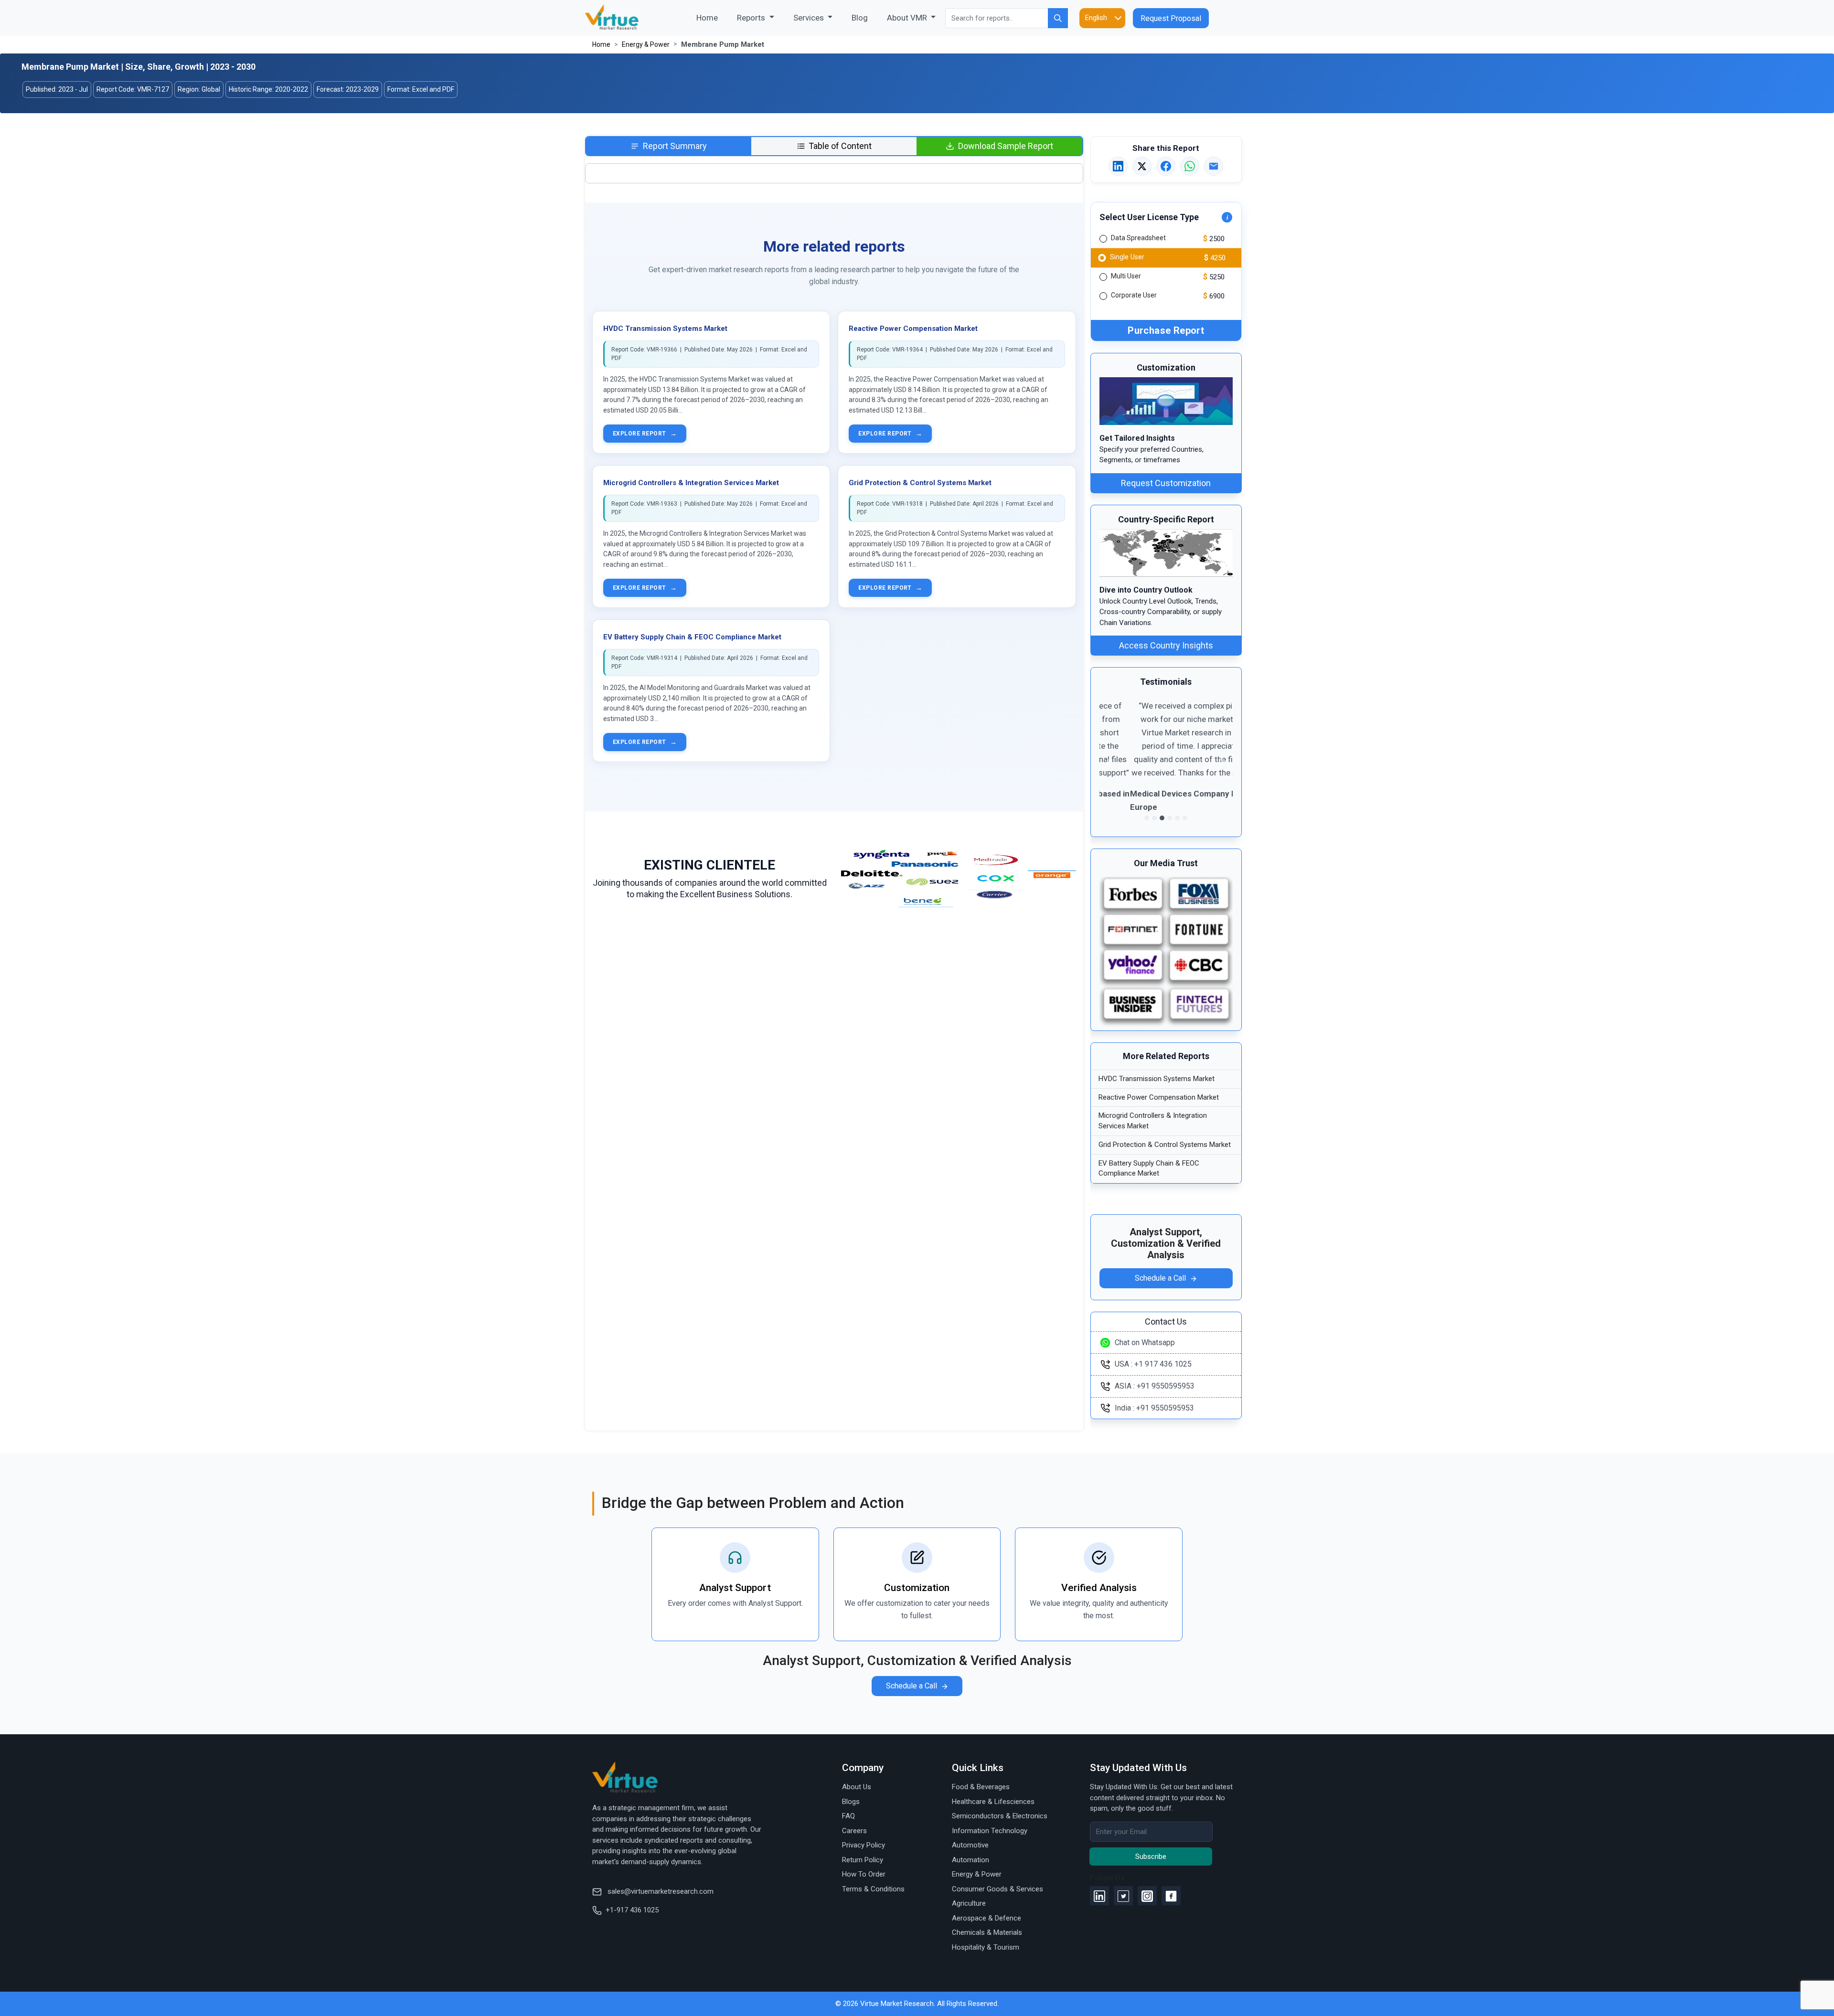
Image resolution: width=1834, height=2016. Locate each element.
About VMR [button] (908, 18)
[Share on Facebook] (1166, 166)
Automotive (970, 1845)
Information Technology (990, 1831)
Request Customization (1166, 483)
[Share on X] (1142, 166)
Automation (970, 1860)
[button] (1109, 762)
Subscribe (1151, 1857)
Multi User (1126, 276)
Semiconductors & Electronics (1000, 1816)
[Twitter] (1123, 1896)
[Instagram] (1147, 1896)
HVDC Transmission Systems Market (665, 329)
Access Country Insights (1166, 645)
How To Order (864, 1874)
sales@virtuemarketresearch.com (660, 1891)
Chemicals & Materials (987, 1932)
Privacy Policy (864, 1845)
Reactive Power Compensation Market (913, 329)
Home (712, 17)
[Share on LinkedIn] (1118, 166)
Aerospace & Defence (986, 1918)
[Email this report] (1214, 166)
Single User (1127, 256)
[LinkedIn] (1099, 1896)
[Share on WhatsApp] (1190, 166)
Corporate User (1134, 295)
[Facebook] (1171, 1896)
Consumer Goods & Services (997, 1889)
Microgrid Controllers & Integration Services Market (691, 483)
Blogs (851, 1802)
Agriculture (969, 1903)
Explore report (645, 434)
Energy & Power (646, 44)
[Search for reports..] (1058, 18)
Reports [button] (752, 18)
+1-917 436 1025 (632, 1910)
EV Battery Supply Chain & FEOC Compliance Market (692, 637)
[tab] (669, 146)
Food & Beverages (981, 1787)
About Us (857, 1787)
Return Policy (863, 1860)
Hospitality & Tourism (986, 1947)
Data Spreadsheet (1138, 238)
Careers (854, 1831)
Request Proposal (1171, 18)
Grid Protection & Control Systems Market (920, 483)
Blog (860, 18)
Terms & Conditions (873, 1889)
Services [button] (810, 18)
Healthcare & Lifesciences (993, 1802)
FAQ (848, 1816)
